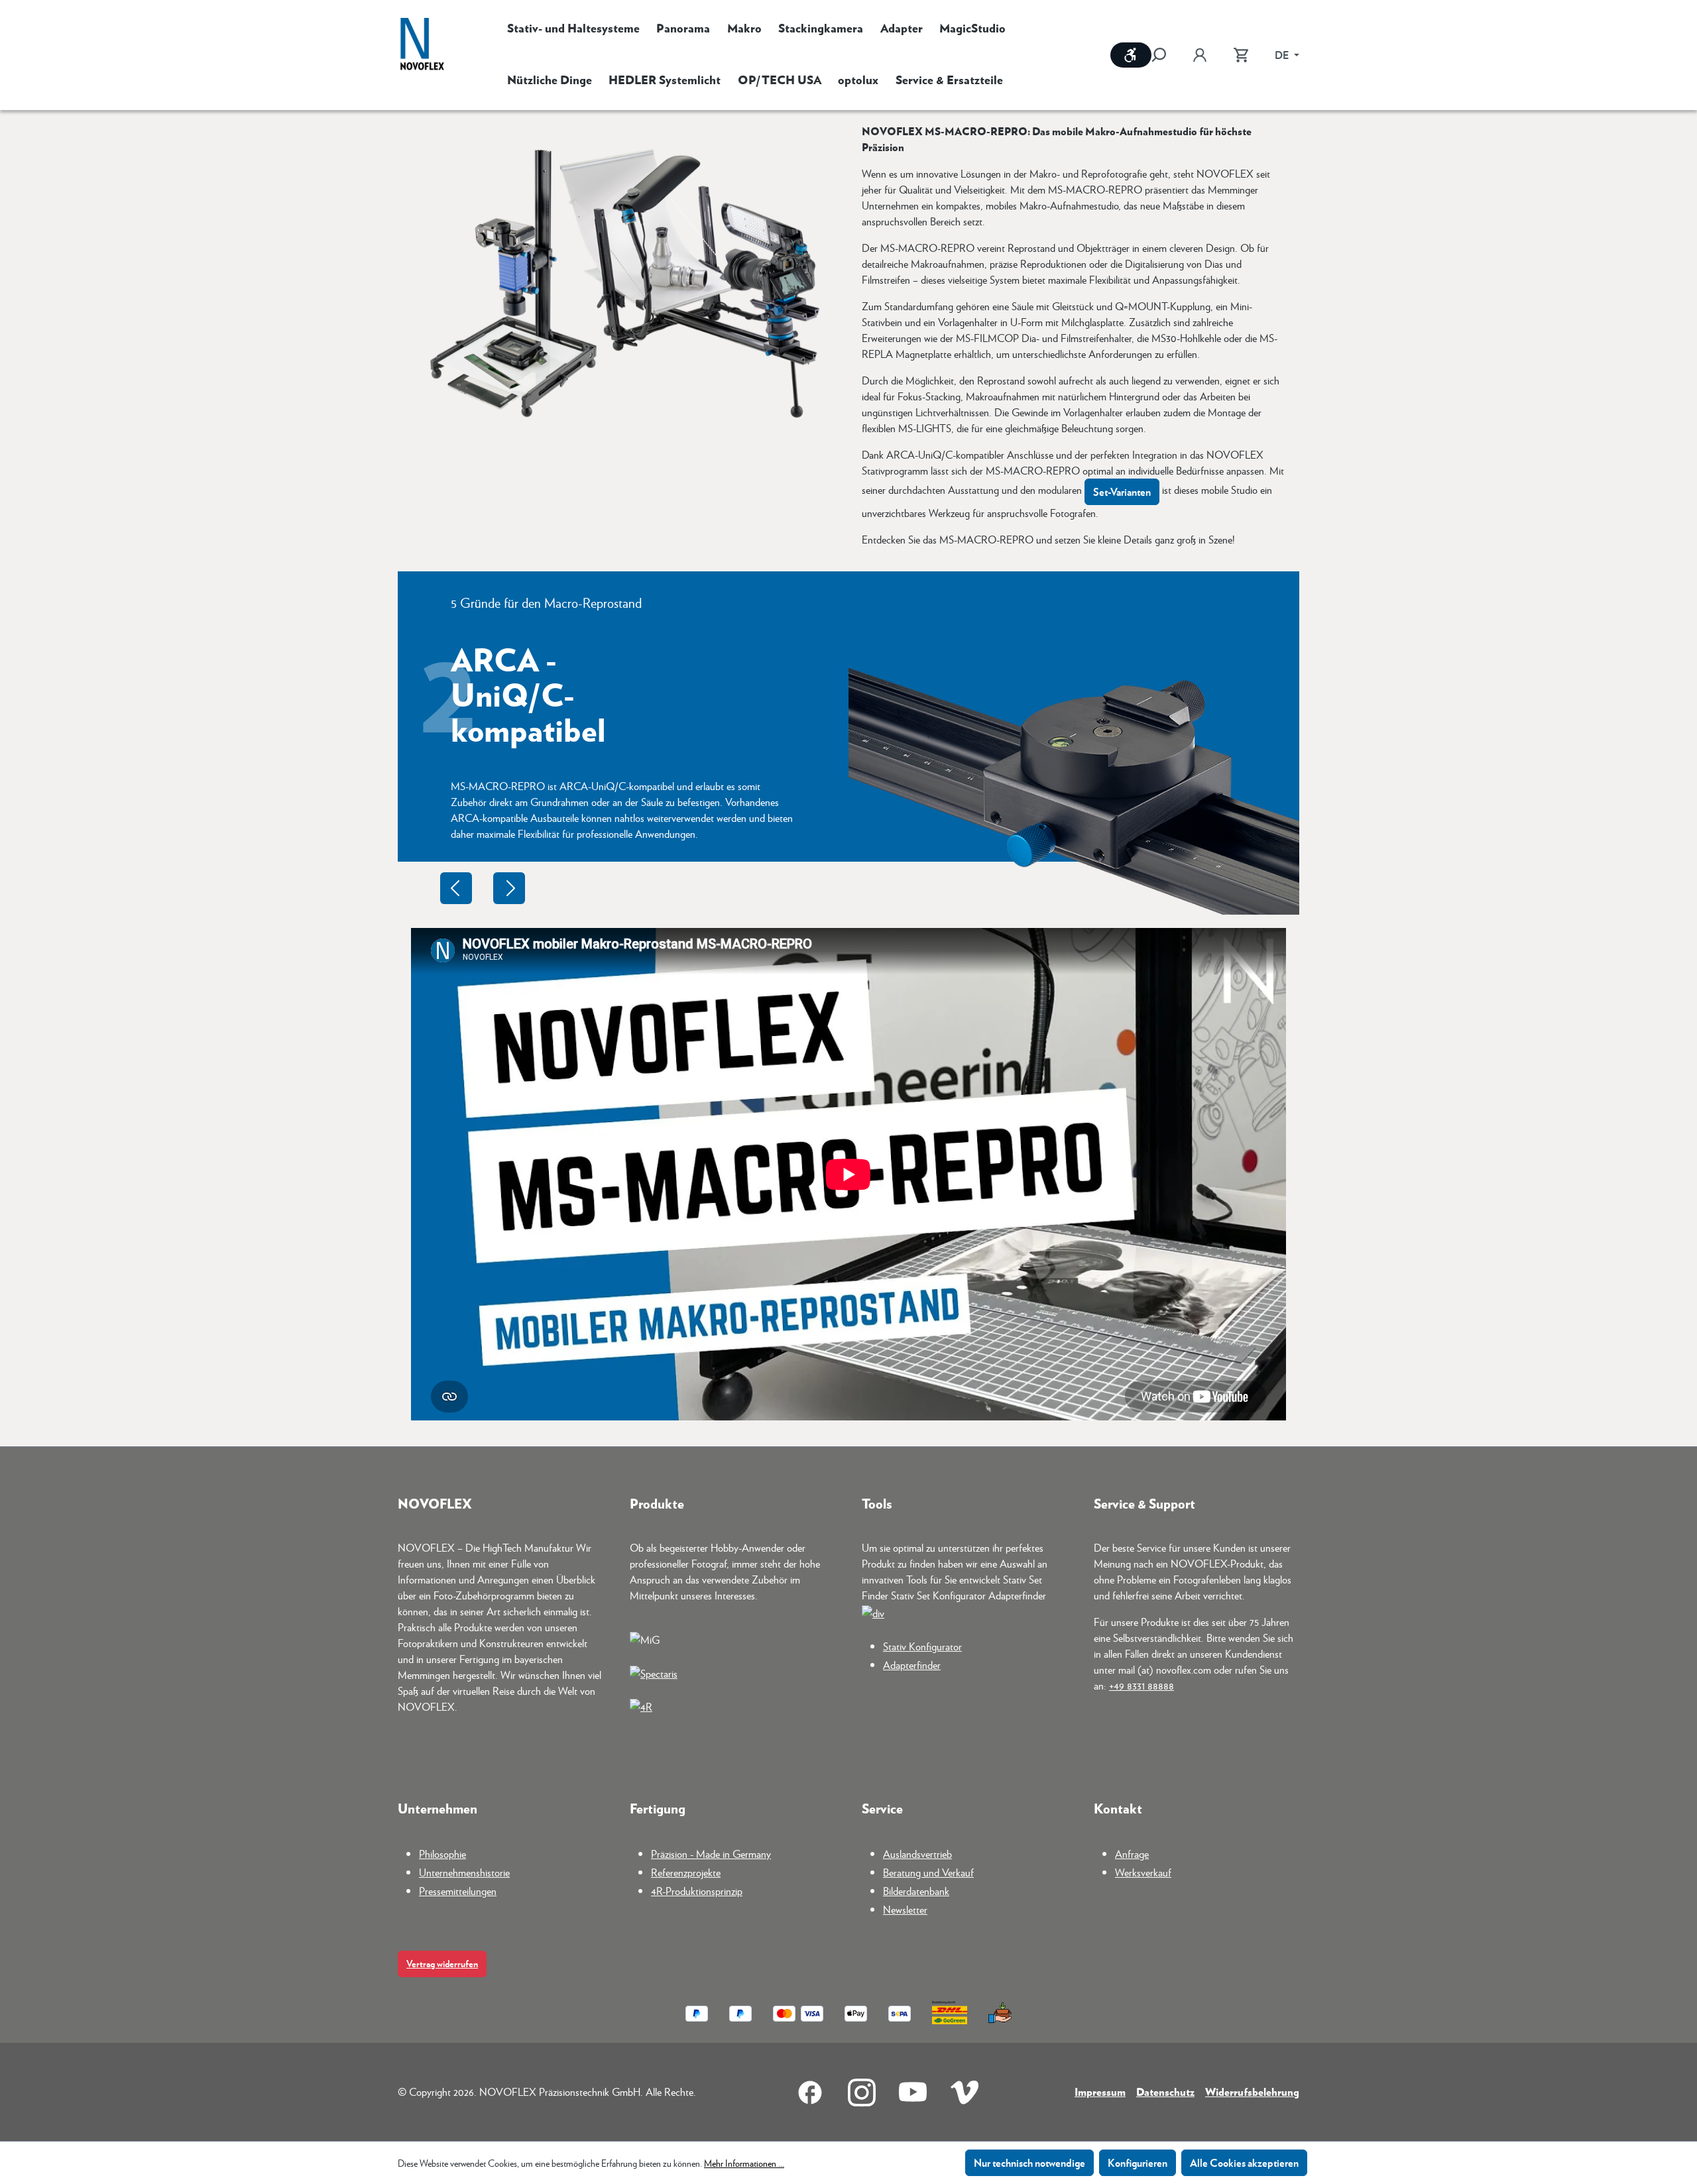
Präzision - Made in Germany (711, 1854)
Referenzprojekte (686, 1872)
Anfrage (1132, 1854)
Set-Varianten (1122, 491)
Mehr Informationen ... (744, 2163)
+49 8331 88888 (1141, 1685)
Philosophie (442, 1854)
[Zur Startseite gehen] (422, 45)
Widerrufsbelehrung (1252, 2092)
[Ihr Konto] (1200, 55)
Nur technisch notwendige (1029, 2162)
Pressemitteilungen (458, 1891)
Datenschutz (1165, 2092)
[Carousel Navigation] (483, 888)
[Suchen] (1165, 55)
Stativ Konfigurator (922, 1646)
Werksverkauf (1143, 1872)
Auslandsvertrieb (917, 1854)
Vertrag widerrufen (442, 1964)
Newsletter (905, 1909)
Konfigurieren (1138, 2162)
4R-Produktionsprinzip (697, 1891)
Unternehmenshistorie (464, 1872)
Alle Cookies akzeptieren (1244, 2162)
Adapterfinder (912, 1665)
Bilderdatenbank (916, 1891)
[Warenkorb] (1241, 55)
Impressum (1100, 2092)
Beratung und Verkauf (928, 1872)
